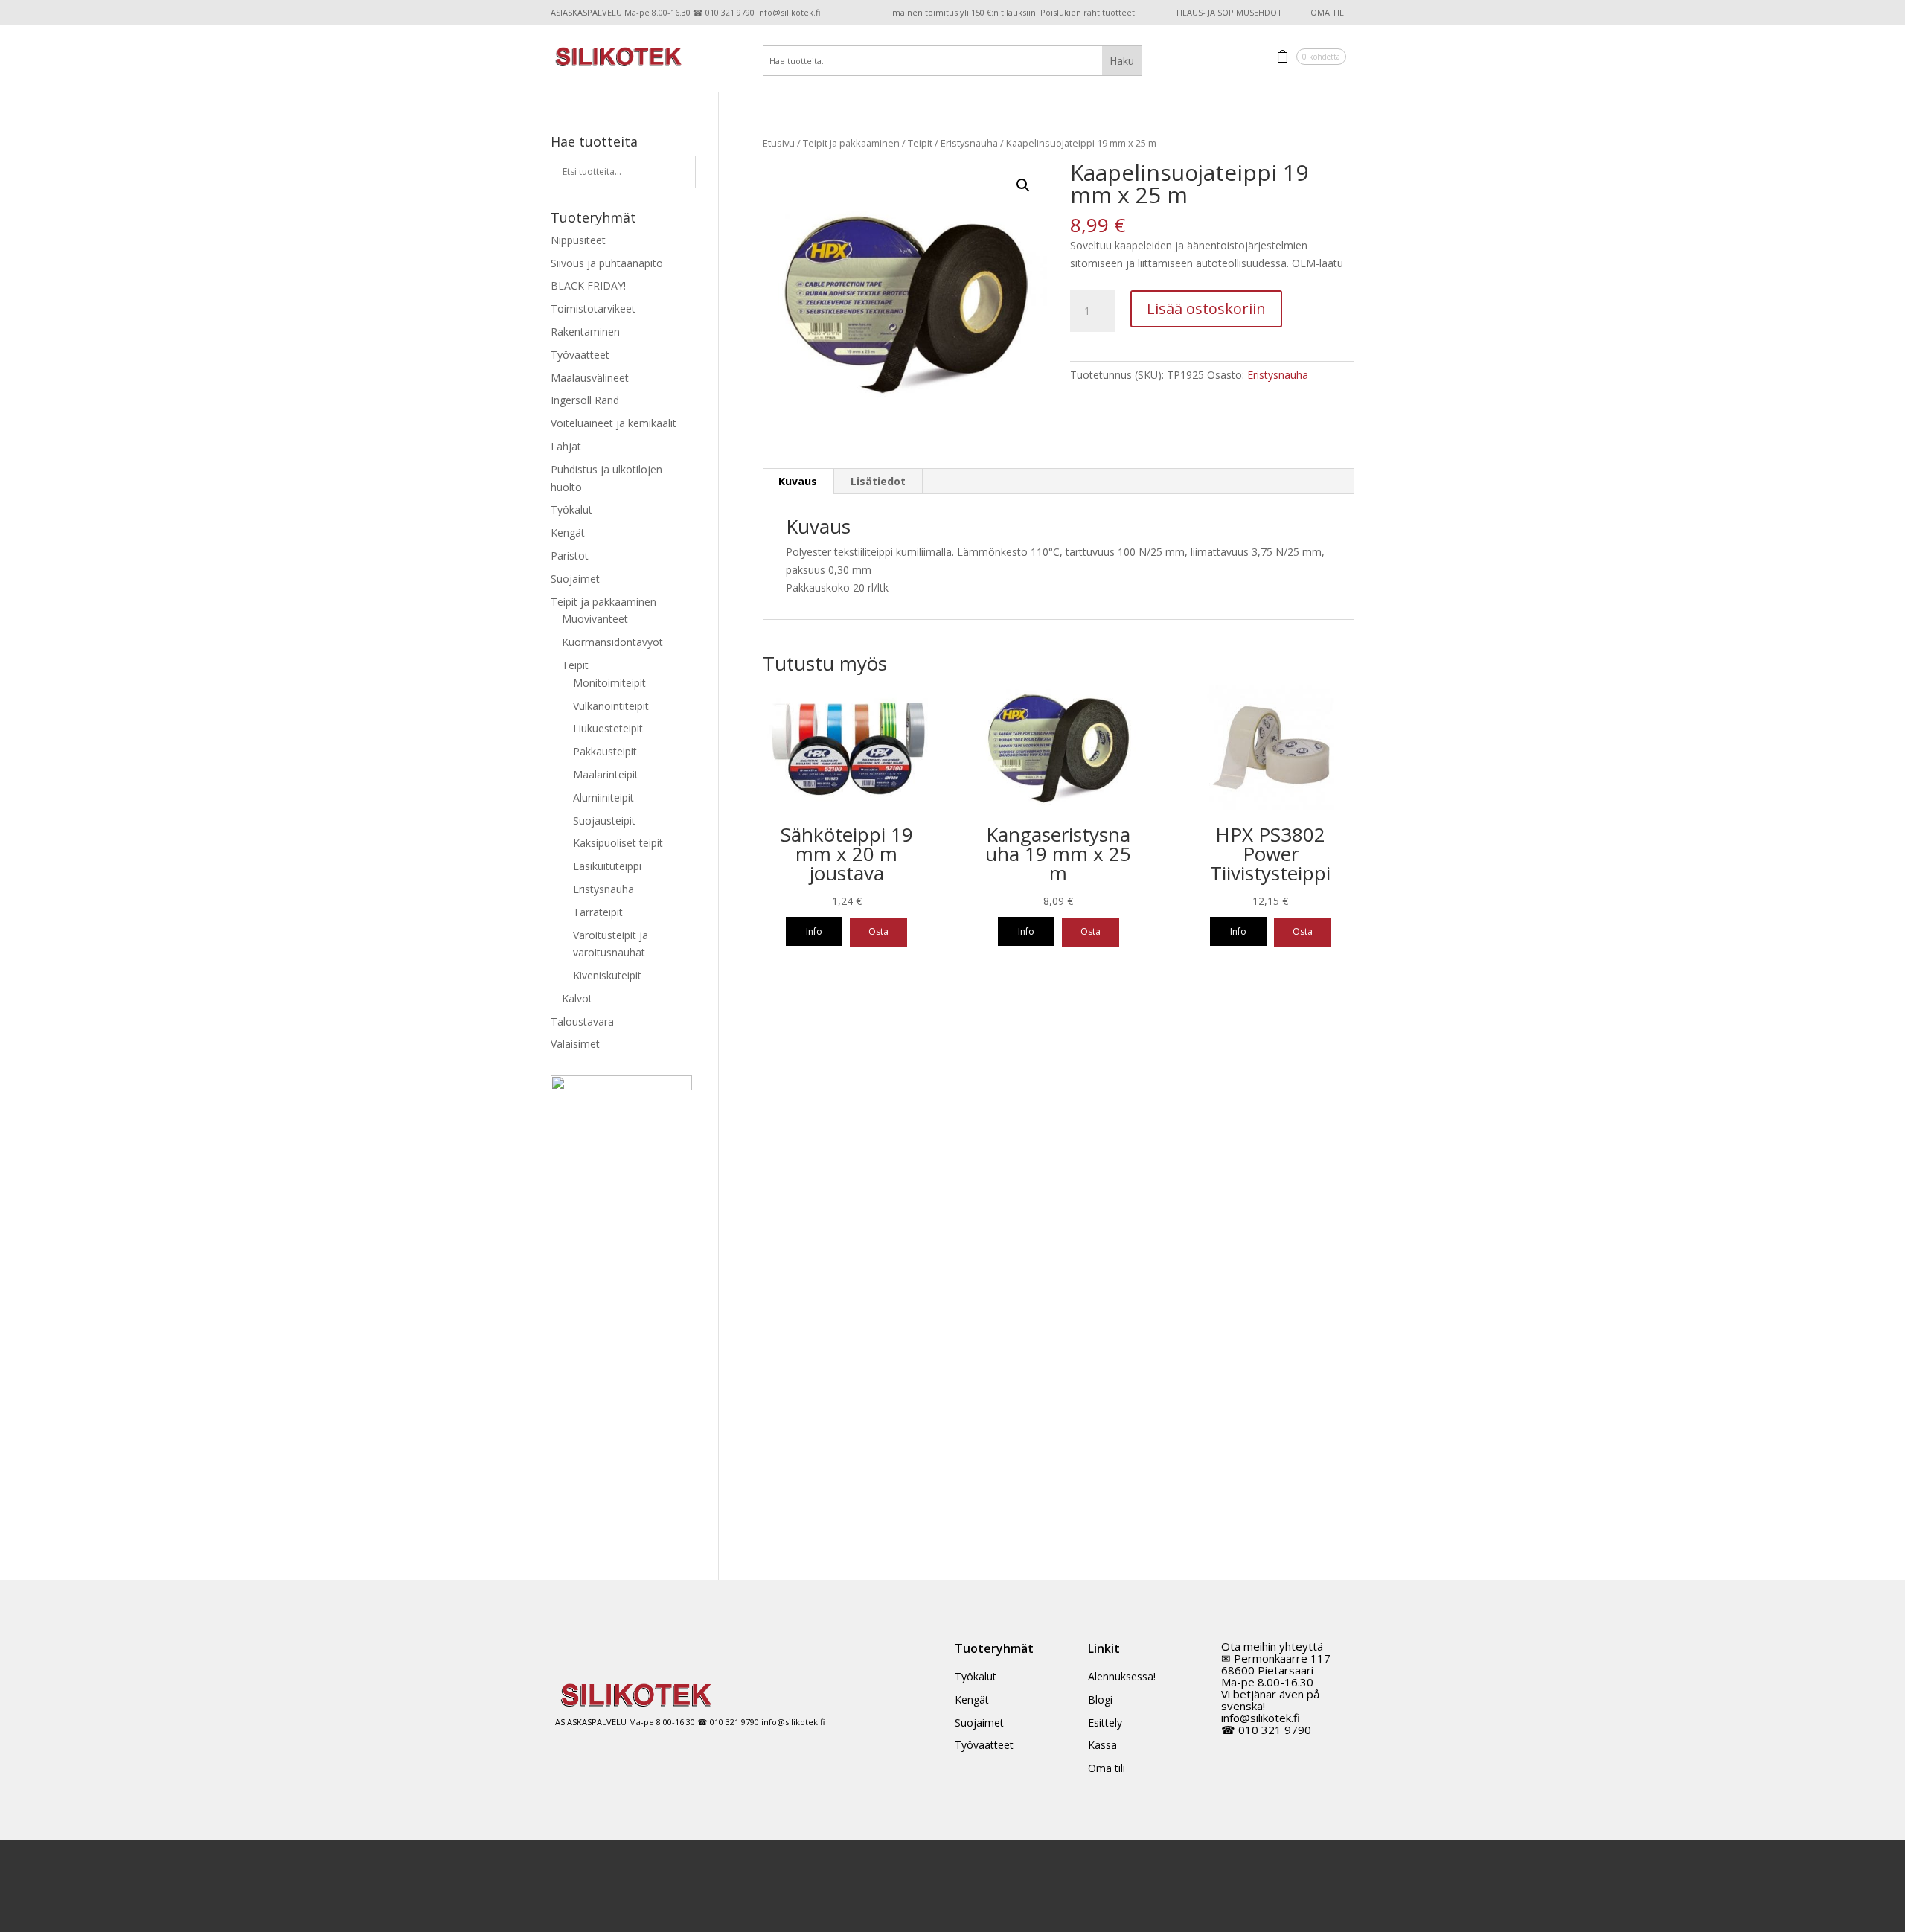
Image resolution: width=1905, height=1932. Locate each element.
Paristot (570, 556)
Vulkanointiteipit (611, 706)
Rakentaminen (585, 332)
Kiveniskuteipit (607, 975)
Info (814, 931)
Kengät (568, 532)
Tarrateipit (598, 912)
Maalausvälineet (590, 378)
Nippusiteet (578, 240)
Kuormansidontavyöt (612, 642)
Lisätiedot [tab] (878, 481)
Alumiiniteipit (603, 797)
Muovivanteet (595, 619)
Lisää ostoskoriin (1206, 308)
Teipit (920, 143)
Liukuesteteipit (608, 728)
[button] (1023, 185)
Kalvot (577, 998)
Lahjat (566, 446)
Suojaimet (575, 579)
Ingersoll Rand (585, 400)
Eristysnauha (969, 143)
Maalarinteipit (606, 774)
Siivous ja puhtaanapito (607, 263)
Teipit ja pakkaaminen (851, 143)
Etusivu (779, 143)
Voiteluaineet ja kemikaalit (614, 423)
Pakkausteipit (605, 751)
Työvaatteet (580, 355)
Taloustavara (582, 1021)
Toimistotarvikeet (593, 308)
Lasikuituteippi (607, 866)
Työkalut (571, 509)
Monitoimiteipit (609, 683)
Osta (878, 931)
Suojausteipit (604, 821)
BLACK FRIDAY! (588, 285)
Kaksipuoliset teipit (618, 843)
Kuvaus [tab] (798, 481)
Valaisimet (575, 1044)
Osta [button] (1091, 931)
